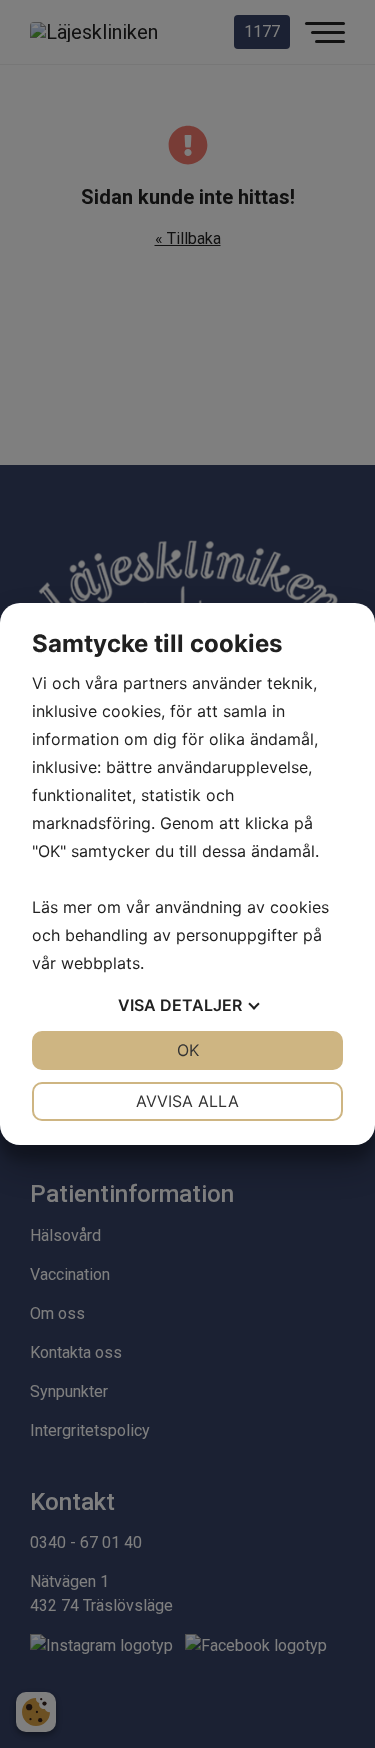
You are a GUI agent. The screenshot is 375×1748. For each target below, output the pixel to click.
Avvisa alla (187, 1101)
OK (188, 1050)
